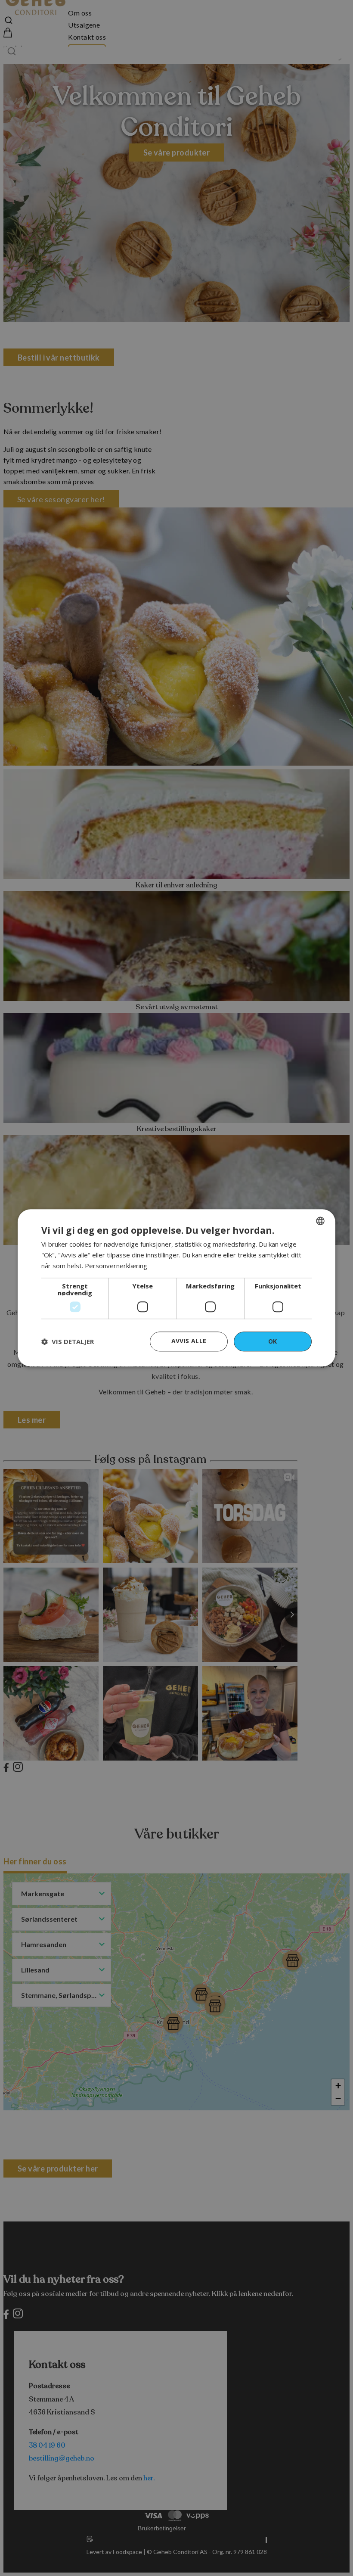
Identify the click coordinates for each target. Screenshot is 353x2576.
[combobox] (320, 1221)
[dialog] (176, 1288)
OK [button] (273, 1341)
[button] (68, 1341)
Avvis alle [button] (189, 1341)
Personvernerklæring (116, 1266)
